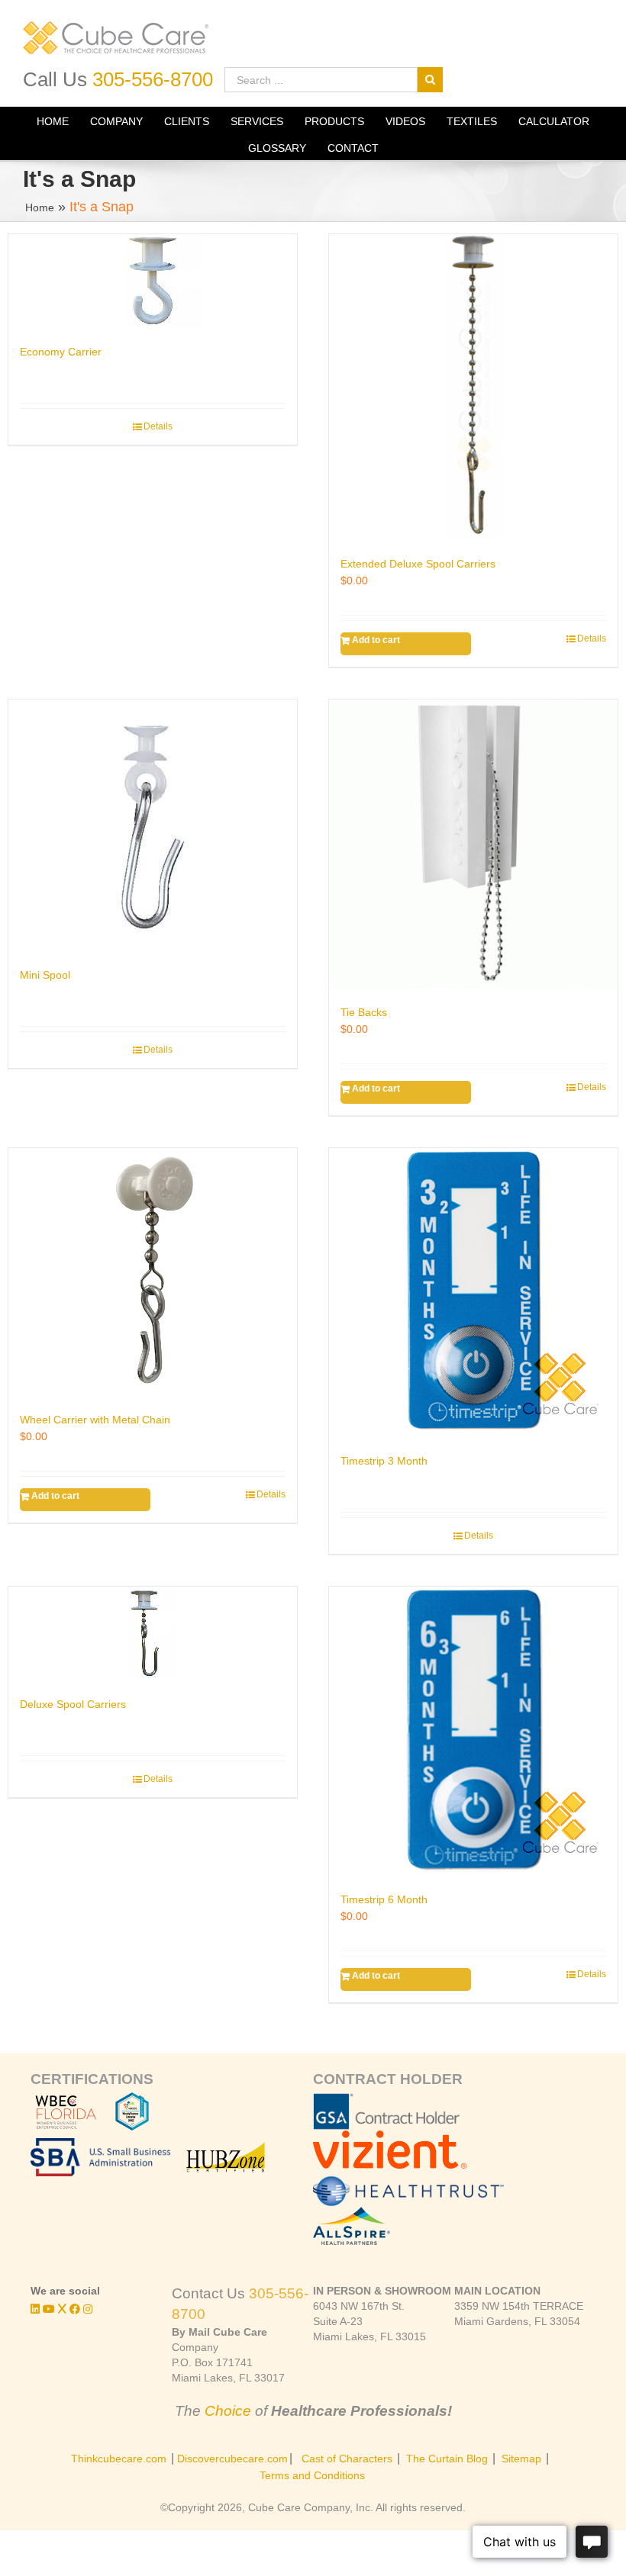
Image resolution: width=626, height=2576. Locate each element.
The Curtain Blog (447, 2459)
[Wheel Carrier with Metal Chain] (153, 1272)
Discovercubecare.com (232, 2459)
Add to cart (376, 640)
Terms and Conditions (312, 2475)
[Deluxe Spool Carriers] (153, 1633)
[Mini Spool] (153, 825)
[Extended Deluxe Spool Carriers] (473, 387)
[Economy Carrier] (153, 281)
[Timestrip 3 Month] (473, 1292)
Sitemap (521, 2459)
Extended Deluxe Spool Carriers (418, 564)
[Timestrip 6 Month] (473, 1731)
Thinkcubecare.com (119, 2459)
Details (158, 426)
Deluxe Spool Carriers (73, 1704)
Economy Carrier (61, 352)
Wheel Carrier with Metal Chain (95, 1420)
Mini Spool (45, 975)
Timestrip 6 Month (384, 1899)
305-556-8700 (153, 79)
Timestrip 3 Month (384, 1461)
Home (40, 207)
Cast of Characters (347, 2459)
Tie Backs (364, 1012)
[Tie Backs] (473, 844)
